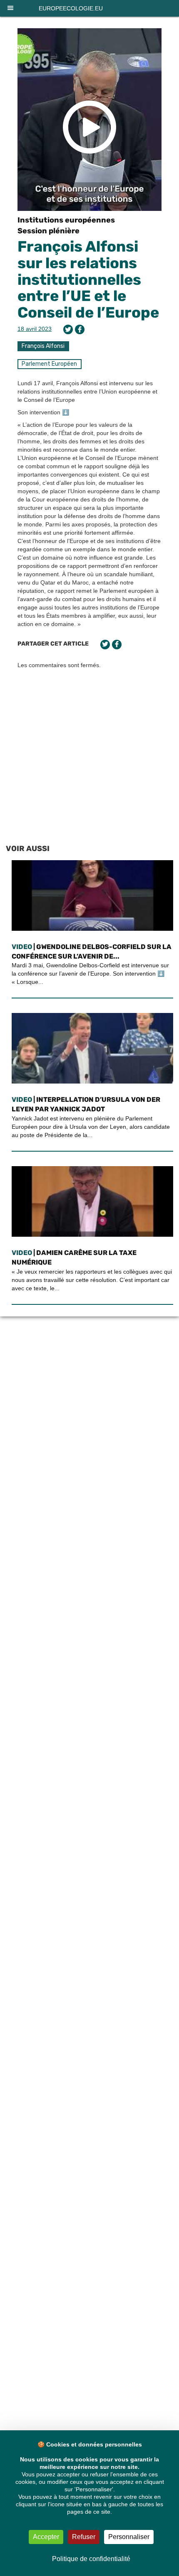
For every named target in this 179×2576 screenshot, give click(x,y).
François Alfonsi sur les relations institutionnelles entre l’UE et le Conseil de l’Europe (88, 279)
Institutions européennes (66, 220)
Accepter (46, 2537)
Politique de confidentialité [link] (91, 2559)
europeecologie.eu (71, 8)
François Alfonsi (43, 346)
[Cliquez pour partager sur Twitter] (68, 329)
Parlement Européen (49, 364)
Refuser (84, 2537)
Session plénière (48, 231)
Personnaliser (129, 2537)
